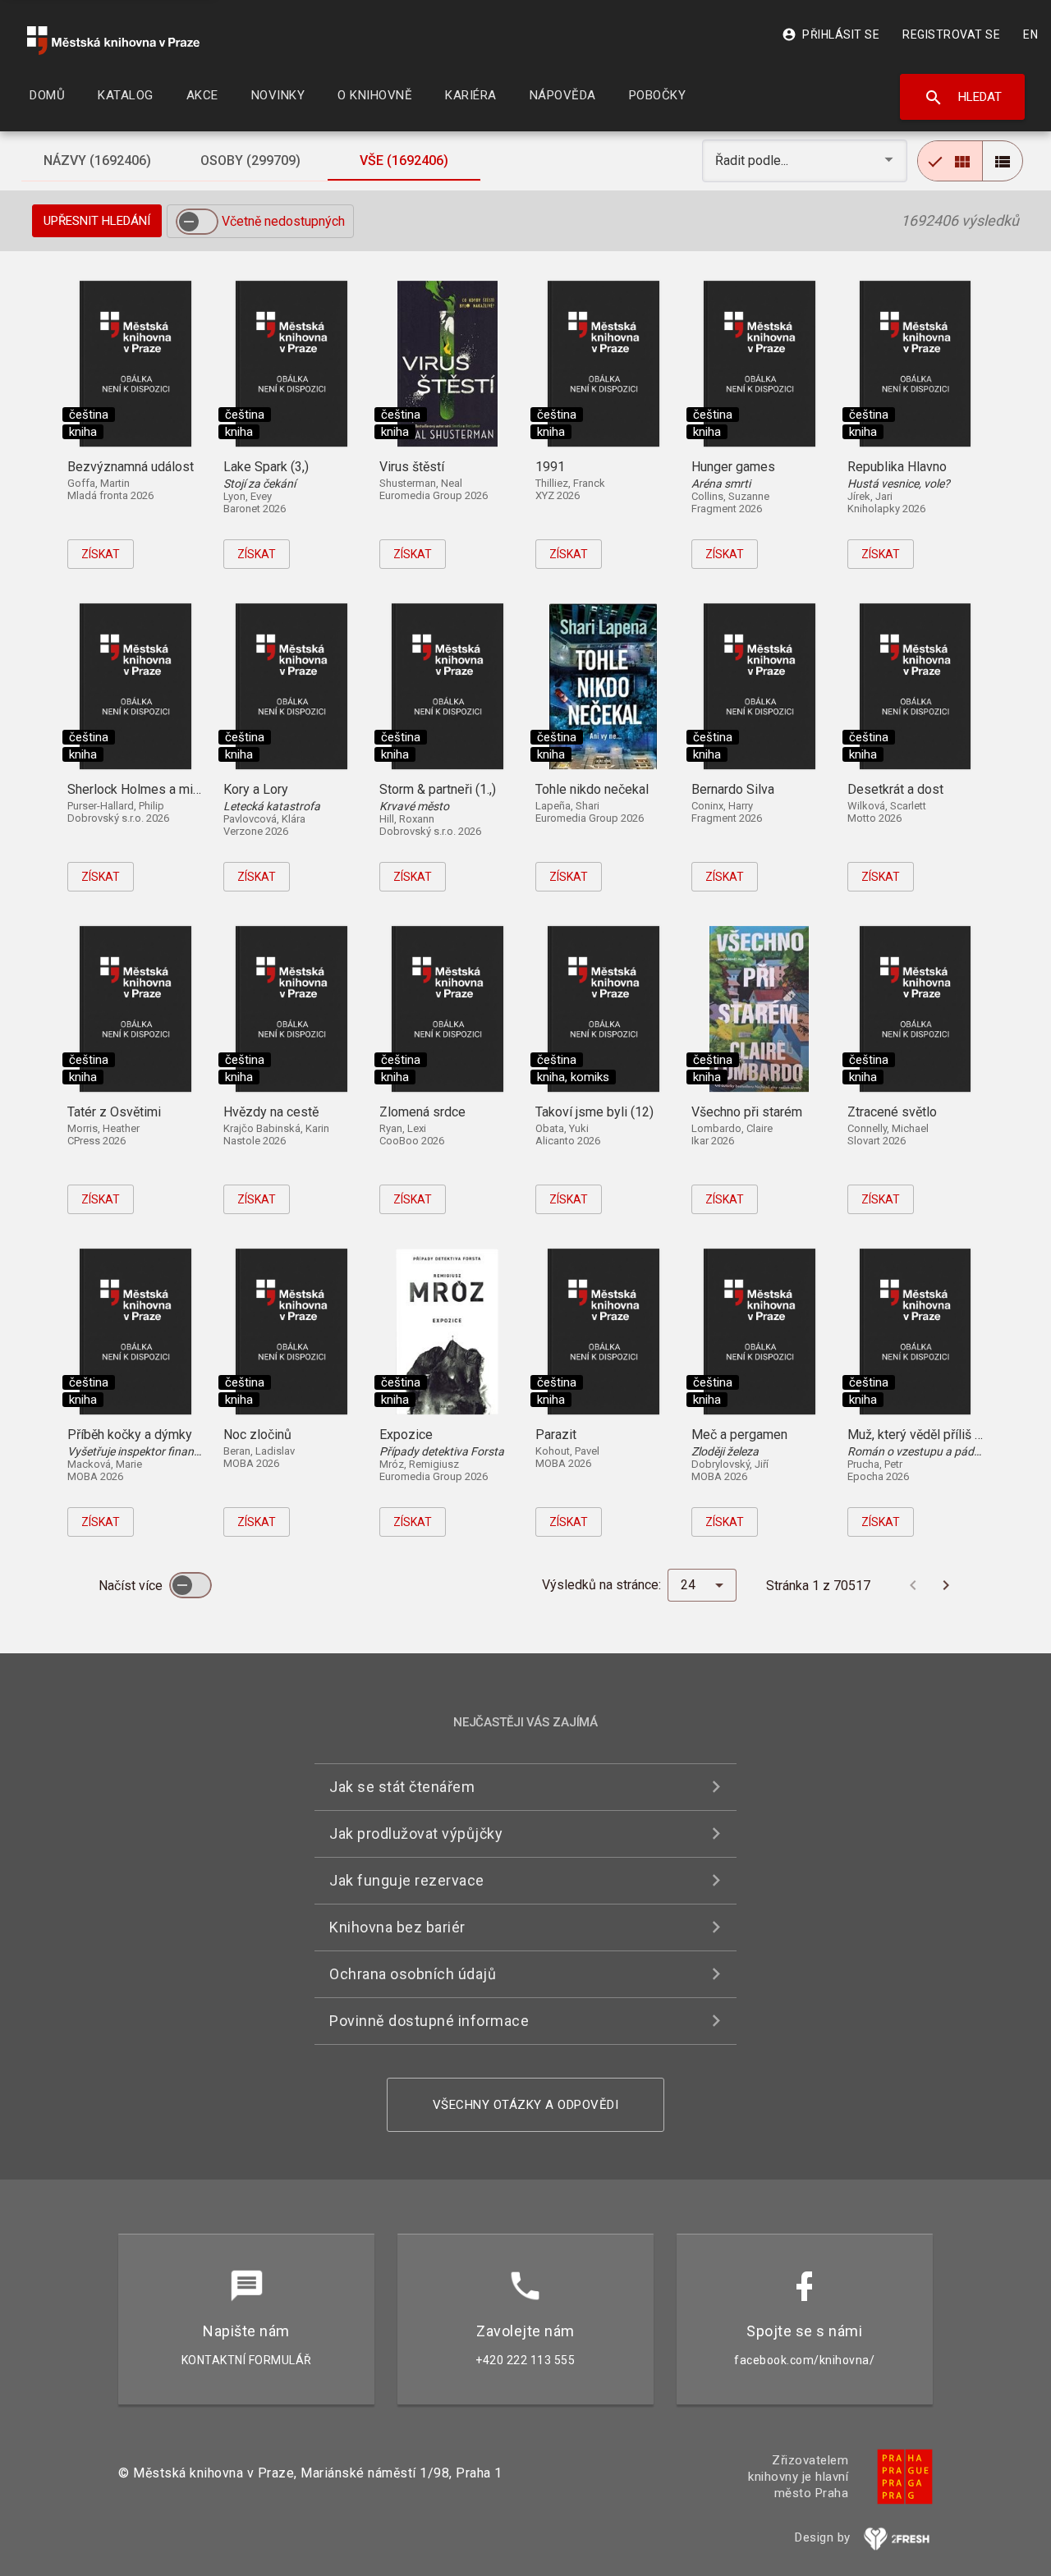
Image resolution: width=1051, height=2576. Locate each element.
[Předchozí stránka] (913, 1585)
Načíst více (132, 1586)
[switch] (197, 222)
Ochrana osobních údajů (413, 1974)
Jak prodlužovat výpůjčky (416, 1833)
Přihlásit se (831, 34)
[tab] (98, 161)
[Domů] (113, 41)
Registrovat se (951, 34)
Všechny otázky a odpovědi (526, 2105)
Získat (101, 554)
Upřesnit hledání (97, 221)
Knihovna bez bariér (397, 1927)
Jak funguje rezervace (407, 1880)
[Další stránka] (946, 1585)
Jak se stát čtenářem (402, 1787)
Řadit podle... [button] (753, 160)
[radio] (950, 161)
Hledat (963, 98)
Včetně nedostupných (283, 221)
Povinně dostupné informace (429, 2021)
